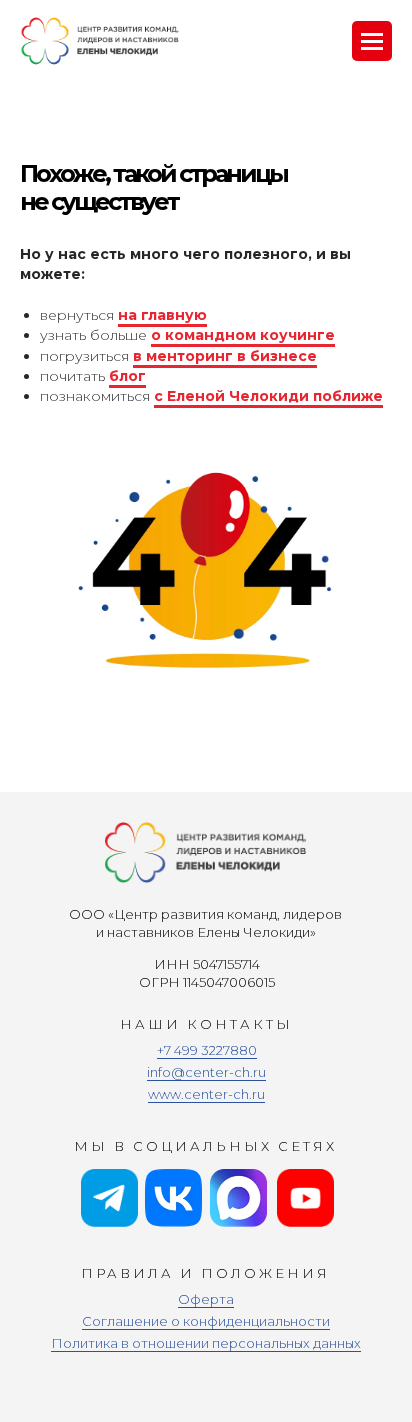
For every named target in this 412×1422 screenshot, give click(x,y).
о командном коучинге (243, 335)
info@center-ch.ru (206, 1072)
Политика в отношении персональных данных (206, 1343)
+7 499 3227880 (207, 1050)
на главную (162, 315)
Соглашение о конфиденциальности (206, 1321)
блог (127, 376)
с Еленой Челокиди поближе (268, 396)
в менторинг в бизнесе (225, 356)
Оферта (206, 1299)
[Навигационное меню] (372, 41)
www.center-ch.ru (206, 1094)
